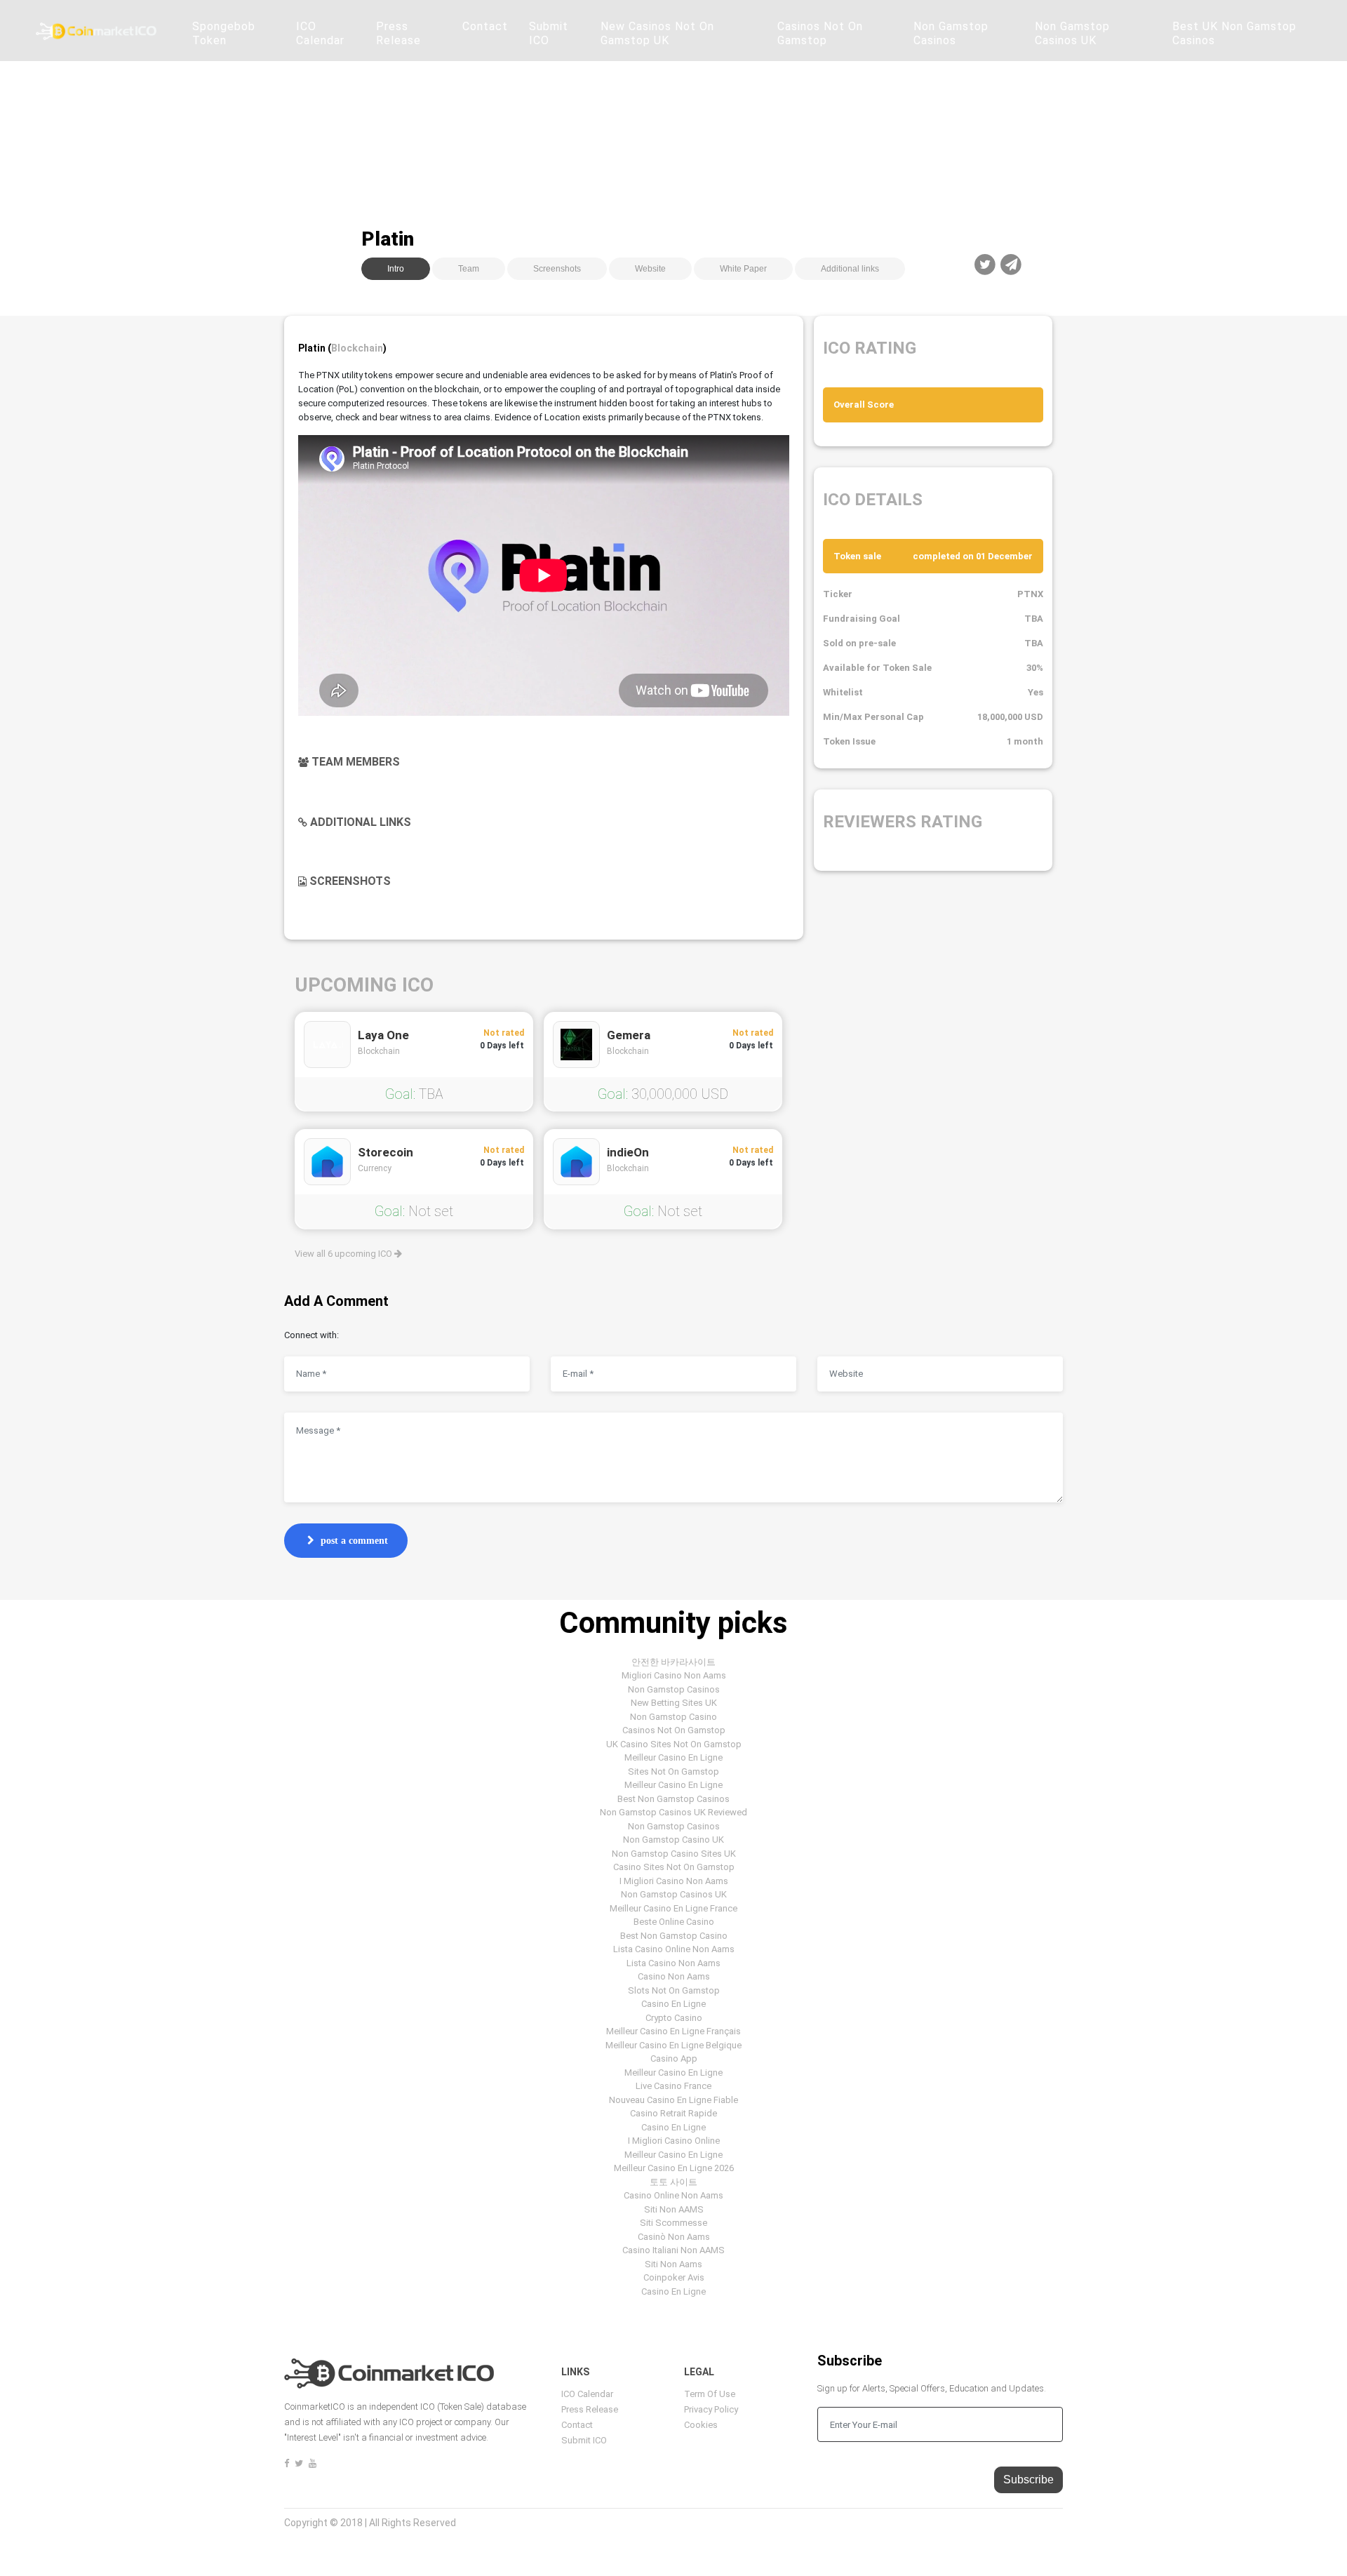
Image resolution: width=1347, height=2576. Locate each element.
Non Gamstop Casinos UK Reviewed (673, 1812)
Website (650, 269)
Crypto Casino (674, 2018)
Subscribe (1028, 2480)
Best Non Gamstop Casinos (673, 1799)
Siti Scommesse (673, 2223)
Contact (485, 26)
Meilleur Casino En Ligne (673, 1757)
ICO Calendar (320, 33)
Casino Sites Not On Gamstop (674, 1867)
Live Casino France (673, 2086)
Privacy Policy (711, 2409)
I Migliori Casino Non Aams (674, 1881)
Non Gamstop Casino (673, 1717)
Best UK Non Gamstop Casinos (1234, 33)
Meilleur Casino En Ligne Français (673, 2031)
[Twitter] (985, 265)
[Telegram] (1011, 265)
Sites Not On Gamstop (673, 1771)
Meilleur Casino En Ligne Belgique (673, 2045)
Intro (396, 269)
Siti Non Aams (673, 2264)
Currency (375, 1168)
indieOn (628, 1152)
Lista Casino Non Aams (673, 1963)
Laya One (383, 1035)
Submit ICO (549, 33)
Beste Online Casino (674, 1922)
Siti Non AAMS (674, 2209)
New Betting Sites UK (674, 1703)
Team (469, 269)
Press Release (398, 33)
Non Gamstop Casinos (951, 33)
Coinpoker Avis (674, 2277)
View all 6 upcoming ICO (344, 1254)
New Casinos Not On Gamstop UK (657, 33)
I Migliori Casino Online (674, 2141)
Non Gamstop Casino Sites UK (674, 1854)
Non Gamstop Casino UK (673, 1840)
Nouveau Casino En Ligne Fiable (673, 2100)
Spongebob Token (224, 33)
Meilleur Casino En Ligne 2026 (674, 2168)
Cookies (701, 2425)
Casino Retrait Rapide (673, 2113)
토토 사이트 (673, 2182)
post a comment (354, 1541)
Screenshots (557, 269)
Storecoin (386, 1152)
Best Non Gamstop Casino (674, 1936)
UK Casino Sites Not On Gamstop (674, 1744)
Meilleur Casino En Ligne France (673, 1908)
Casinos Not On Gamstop (820, 33)
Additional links (850, 269)
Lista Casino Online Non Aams (674, 1949)
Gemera (629, 1035)
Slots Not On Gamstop (674, 1990)
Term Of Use (710, 2394)
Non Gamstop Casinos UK (1072, 33)
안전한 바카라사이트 (673, 1662)
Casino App (674, 2058)
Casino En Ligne (673, 2004)
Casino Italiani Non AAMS (673, 2250)
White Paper (743, 269)
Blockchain (357, 348)
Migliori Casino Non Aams (674, 1675)
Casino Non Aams (674, 1976)
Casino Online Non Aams (673, 2195)
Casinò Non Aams (674, 2237)
